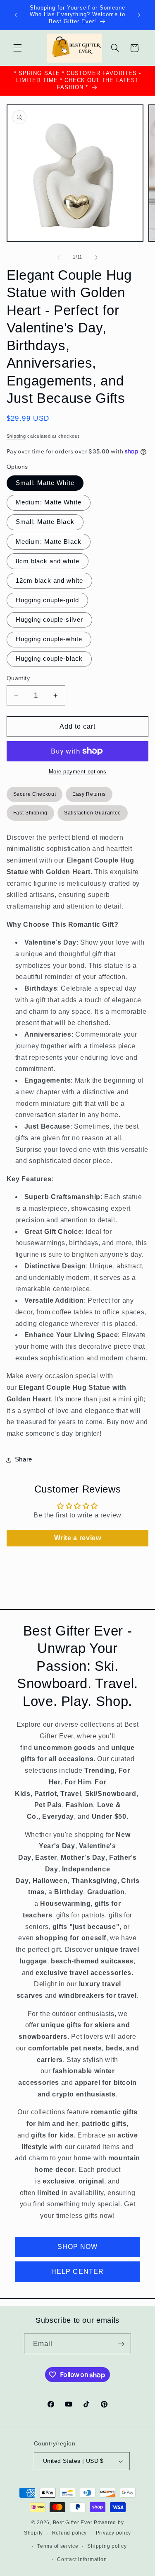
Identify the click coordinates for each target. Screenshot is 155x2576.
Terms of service (58, 2546)
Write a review (78, 1538)
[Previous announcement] (16, 15)
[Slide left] (59, 257)
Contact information (82, 2559)
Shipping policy (107, 2546)
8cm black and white (48, 561)
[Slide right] (96, 257)
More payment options (78, 772)
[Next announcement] (139, 15)
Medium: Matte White (49, 502)
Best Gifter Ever (73, 2523)
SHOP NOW (77, 2247)
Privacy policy (113, 2533)
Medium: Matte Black (49, 542)
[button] (17, 48)
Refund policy (70, 2533)
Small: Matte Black (45, 522)
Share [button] (24, 1459)
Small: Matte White (45, 483)
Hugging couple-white (49, 639)
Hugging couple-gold (47, 600)
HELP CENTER (77, 2272)
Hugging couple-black (49, 659)
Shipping (16, 436)
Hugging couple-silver (49, 620)
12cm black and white (49, 581)
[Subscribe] (121, 2344)
